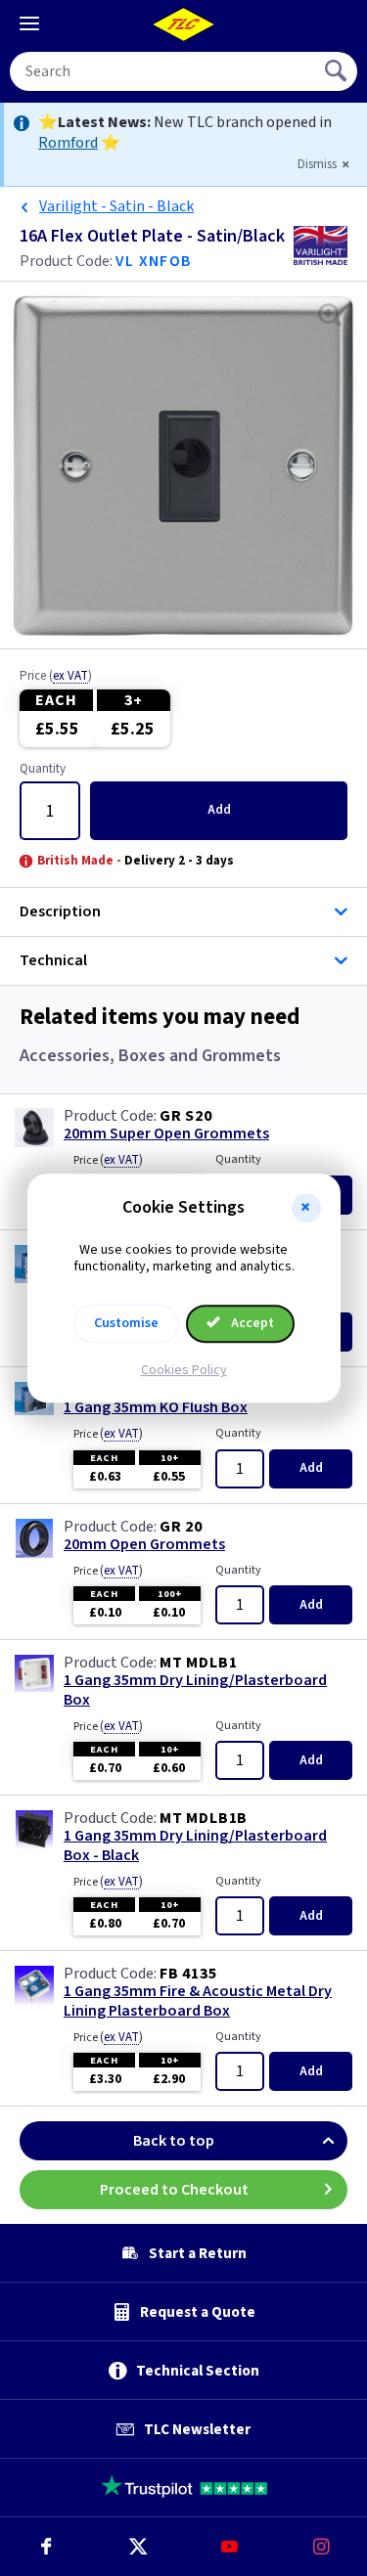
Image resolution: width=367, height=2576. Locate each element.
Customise (126, 1323)
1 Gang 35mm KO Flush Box (156, 1408)
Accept (251, 1323)
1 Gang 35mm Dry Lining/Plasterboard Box (195, 1690)
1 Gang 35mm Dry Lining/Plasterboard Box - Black (195, 1845)
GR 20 (181, 1527)
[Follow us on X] (138, 2547)
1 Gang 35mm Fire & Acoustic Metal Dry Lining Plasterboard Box (198, 2001)
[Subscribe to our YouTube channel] (230, 2547)
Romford (68, 143)
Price (56, 677)
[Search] (338, 71)
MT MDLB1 (198, 1663)
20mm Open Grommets (144, 1545)
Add (219, 810)
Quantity (43, 770)
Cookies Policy (184, 1370)
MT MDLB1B (204, 1818)
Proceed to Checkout (174, 2190)
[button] (306, 1208)
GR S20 (186, 1116)
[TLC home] (184, 24)
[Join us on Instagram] (321, 2547)
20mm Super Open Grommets (166, 1134)
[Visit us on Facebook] (46, 2547)
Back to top (174, 2141)
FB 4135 (188, 1974)
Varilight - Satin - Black (116, 206)
